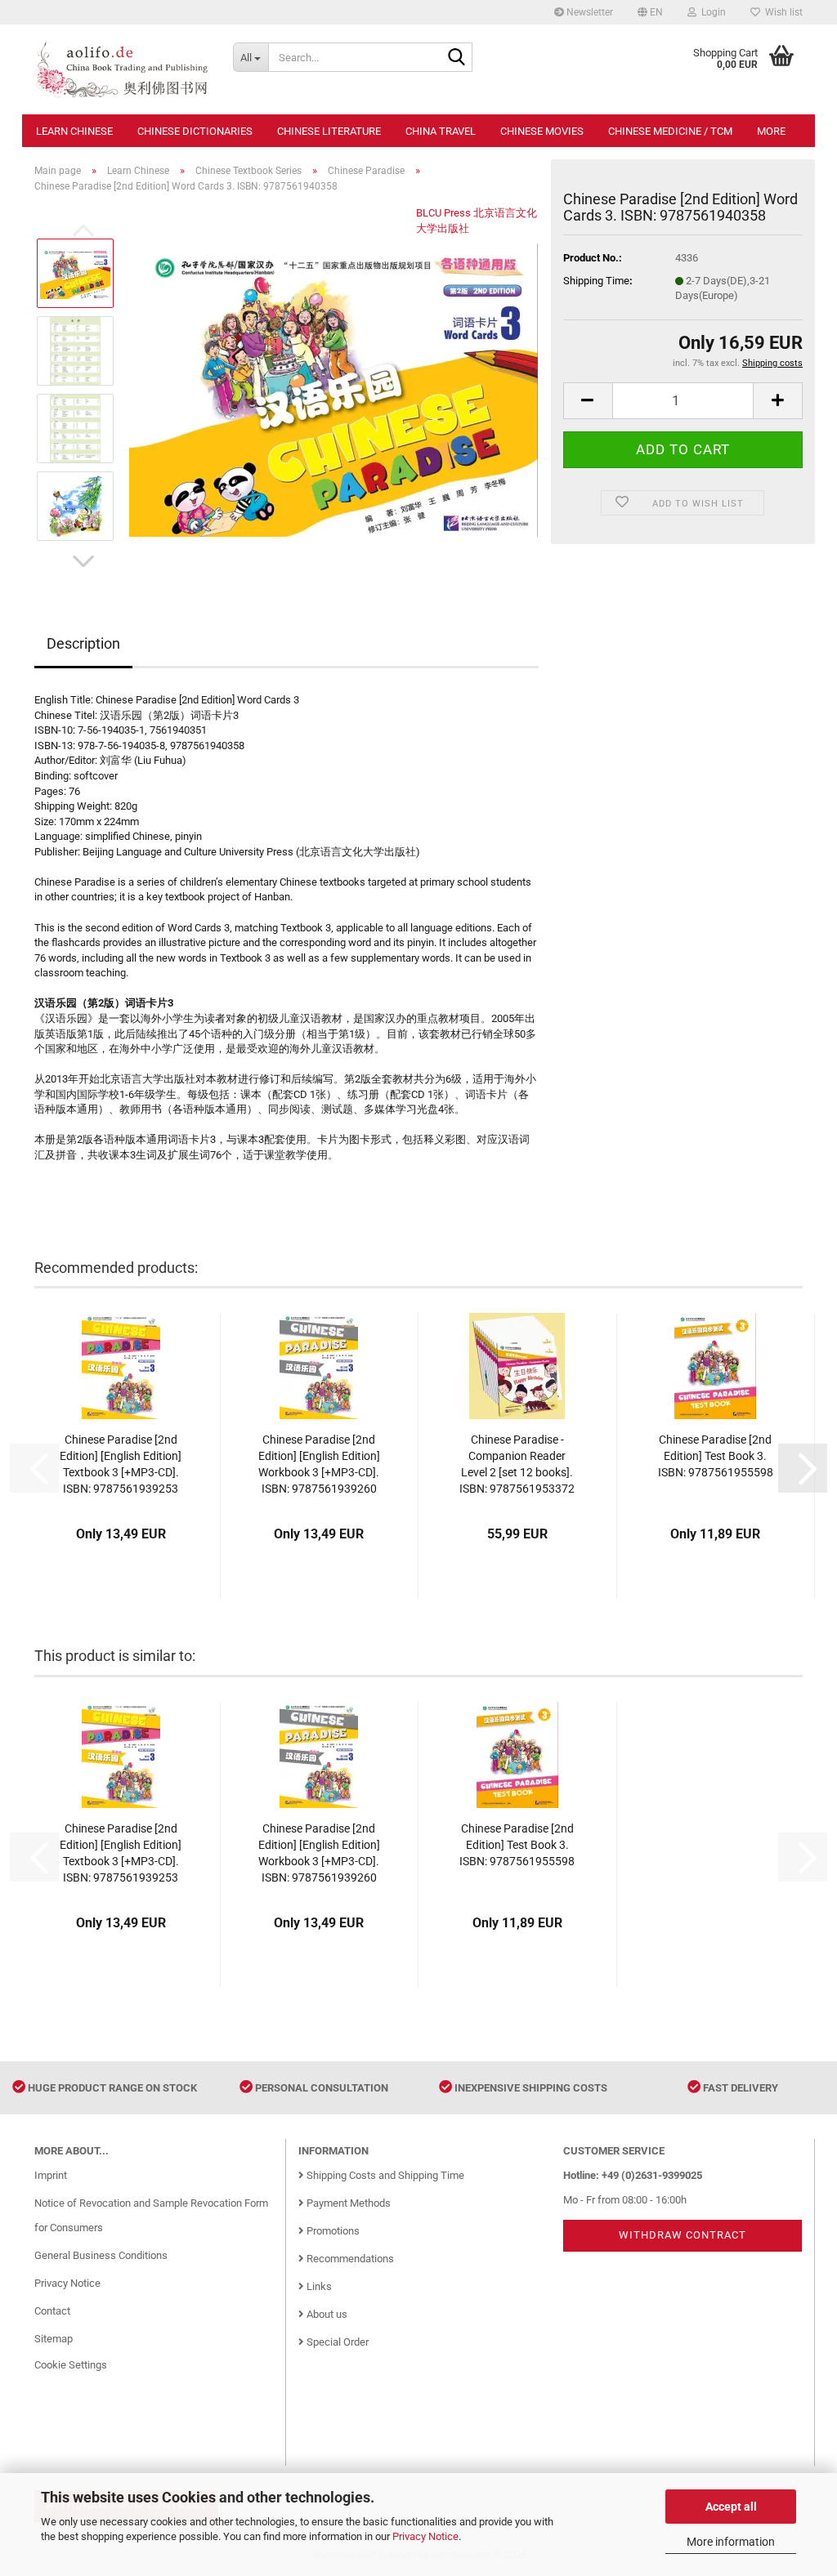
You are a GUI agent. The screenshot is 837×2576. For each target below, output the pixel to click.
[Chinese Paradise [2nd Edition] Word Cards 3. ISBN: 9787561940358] (333, 389)
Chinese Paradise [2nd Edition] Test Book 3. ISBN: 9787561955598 (716, 1456)
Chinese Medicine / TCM (670, 131)
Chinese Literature (329, 131)
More (771, 131)
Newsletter (589, 12)
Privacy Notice (425, 2536)
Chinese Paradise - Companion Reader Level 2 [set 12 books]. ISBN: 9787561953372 (517, 1464)
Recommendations (349, 2259)
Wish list (781, 12)
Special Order (336, 2342)
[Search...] (457, 58)
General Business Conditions (101, 2255)
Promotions (332, 2231)
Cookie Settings (71, 2365)
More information (731, 2542)
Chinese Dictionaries (195, 131)
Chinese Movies (542, 131)
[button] (650, 12)
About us (326, 2314)
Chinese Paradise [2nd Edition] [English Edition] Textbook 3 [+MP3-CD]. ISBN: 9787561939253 (121, 1464)
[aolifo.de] (121, 69)
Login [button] (711, 12)
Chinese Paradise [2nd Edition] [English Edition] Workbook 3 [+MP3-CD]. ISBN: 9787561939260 (319, 1464)
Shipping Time (596, 281)
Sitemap (54, 2339)
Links (318, 2286)
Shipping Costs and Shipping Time (384, 2175)
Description (83, 643)
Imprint (51, 2175)
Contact (52, 2311)
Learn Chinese (74, 131)
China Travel (441, 131)
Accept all (731, 2507)
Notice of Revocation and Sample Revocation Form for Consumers (151, 2215)
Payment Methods (347, 2203)
